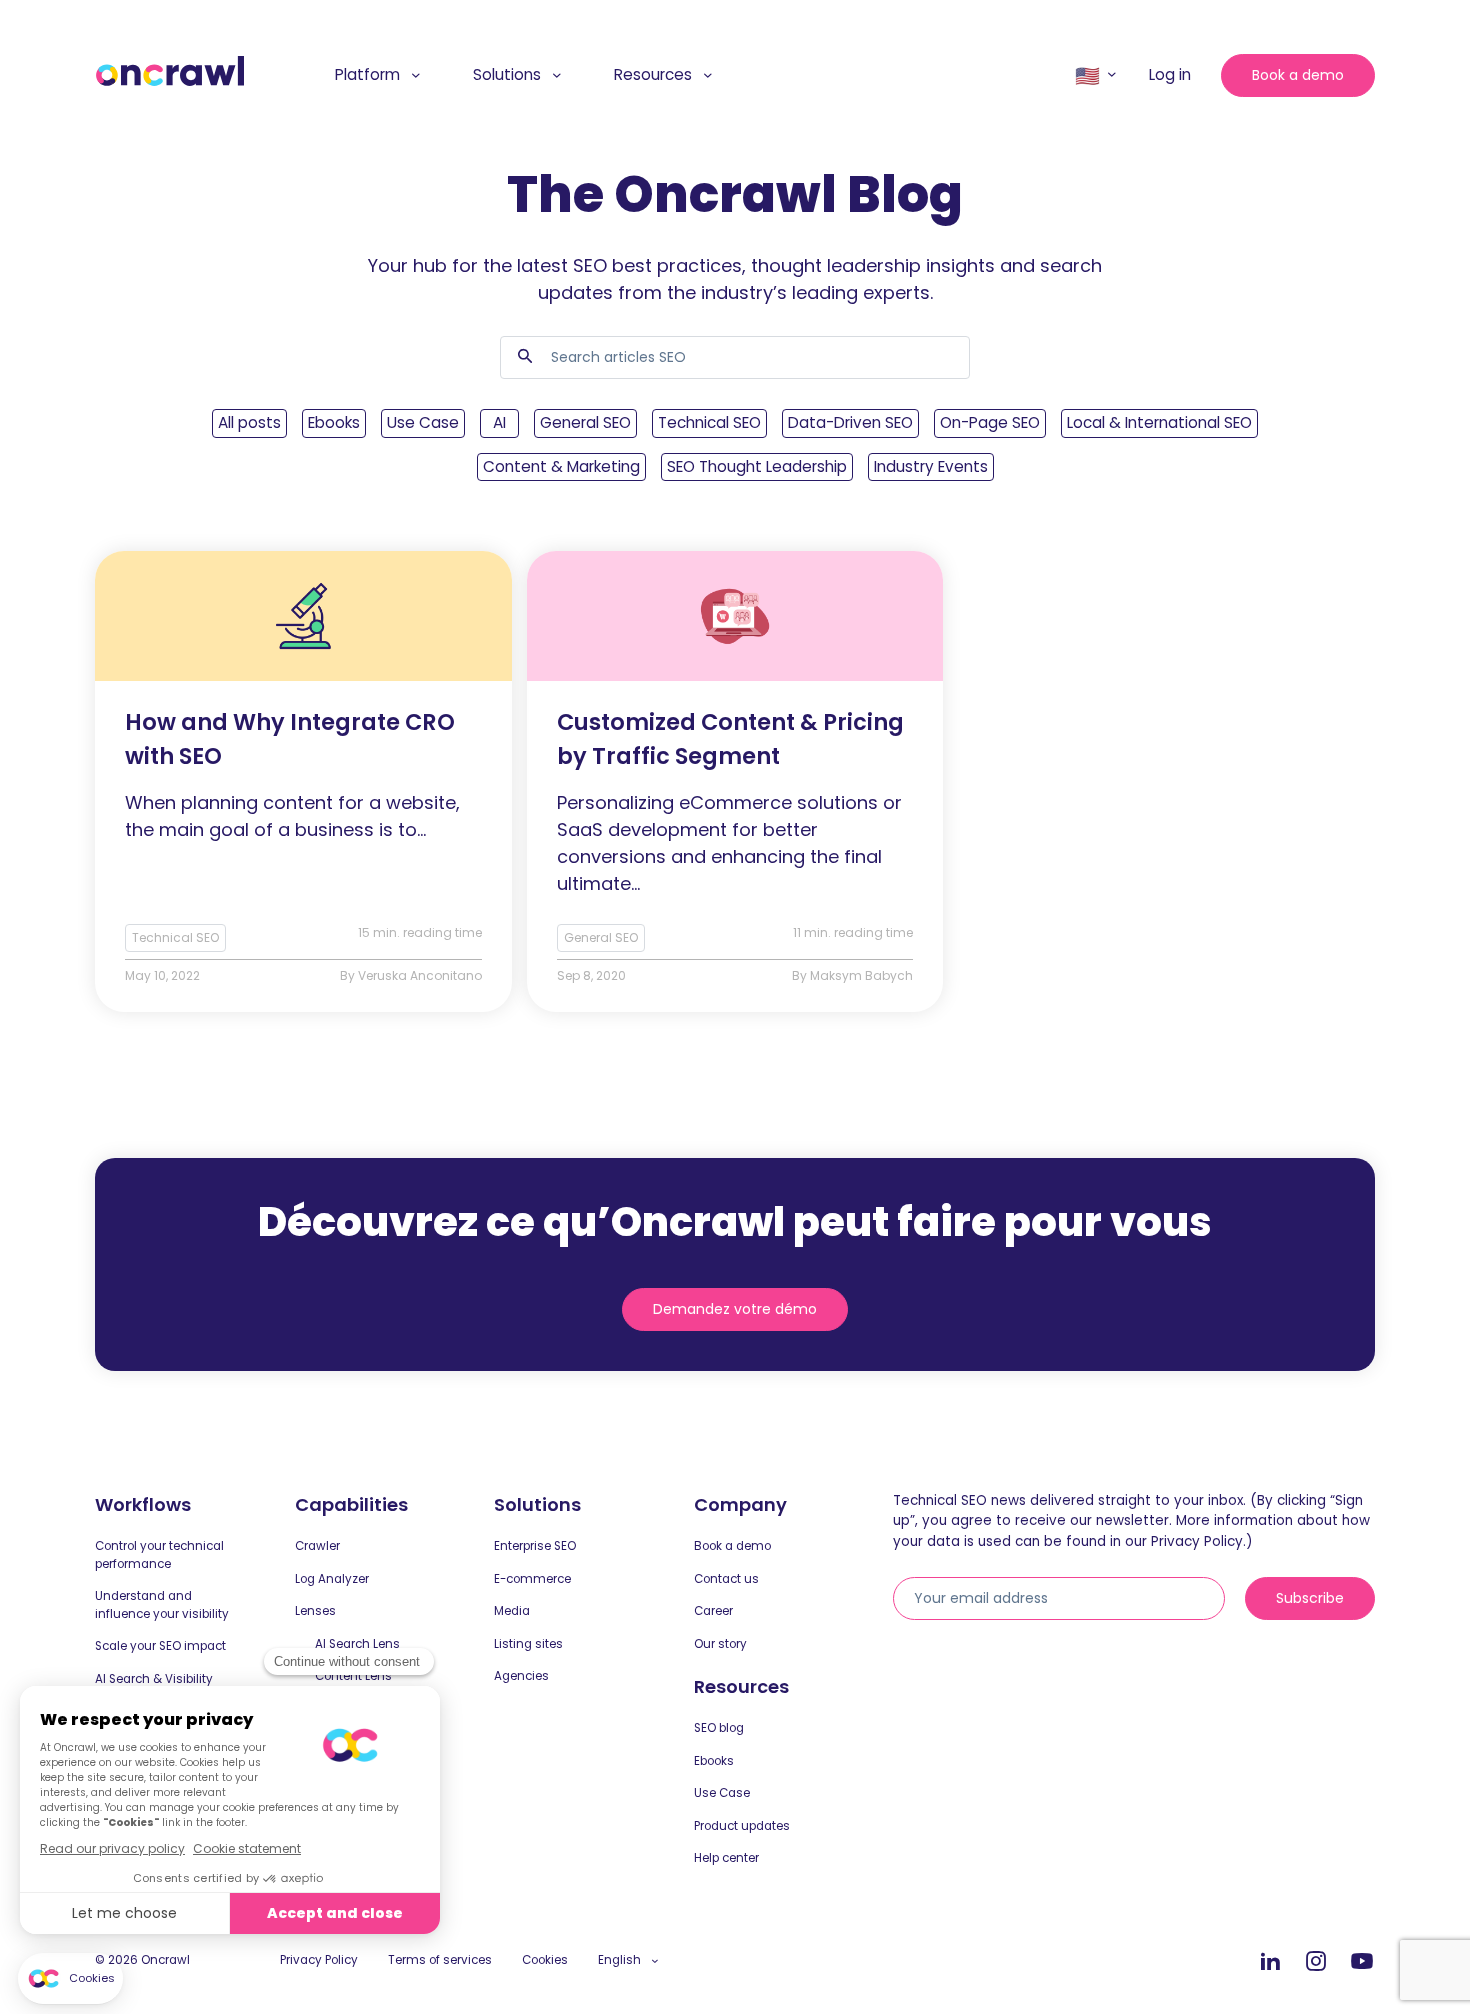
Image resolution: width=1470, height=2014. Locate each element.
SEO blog (719, 1728)
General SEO (585, 422)
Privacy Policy (319, 1960)
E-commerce (532, 1579)
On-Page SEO (990, 422)
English (619, 1960)
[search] (525, 357)
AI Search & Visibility (154, 1679)
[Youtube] (1362, 1962)
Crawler (317, 1546)
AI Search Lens (357, 1644)
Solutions (507, 74)
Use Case (423, 422)
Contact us (726, 1579)
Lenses (315, 1611)
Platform (367, 74)
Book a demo (1298, 75)
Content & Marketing (561, 466)
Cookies (545, 1960)
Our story (720, 1644)
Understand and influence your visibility (162, 1605)
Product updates (742, 1826)
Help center (726, 1858)
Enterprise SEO (535, 1546)
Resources (653, 74)
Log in (1170, 74)
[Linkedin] (1270, 1962)
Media (512, 1611)
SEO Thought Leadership (757, 466)
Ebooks (334, 422)
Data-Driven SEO (850, 422)
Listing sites (528, 1644)
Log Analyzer (332, 1579)
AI (499, 422)
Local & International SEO (1159, 422)
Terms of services (440, 1960)
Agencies (521, 1676)
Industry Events (931, 466)
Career (713, 1611)
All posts (249, 422)
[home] (170, 71)
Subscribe (1310, 1598)
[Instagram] (1316, 1962)
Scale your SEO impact (160, 1646)
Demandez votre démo (735, 1309)
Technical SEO (709, 422)
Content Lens (353, 1676)
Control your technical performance (159, 1555)
